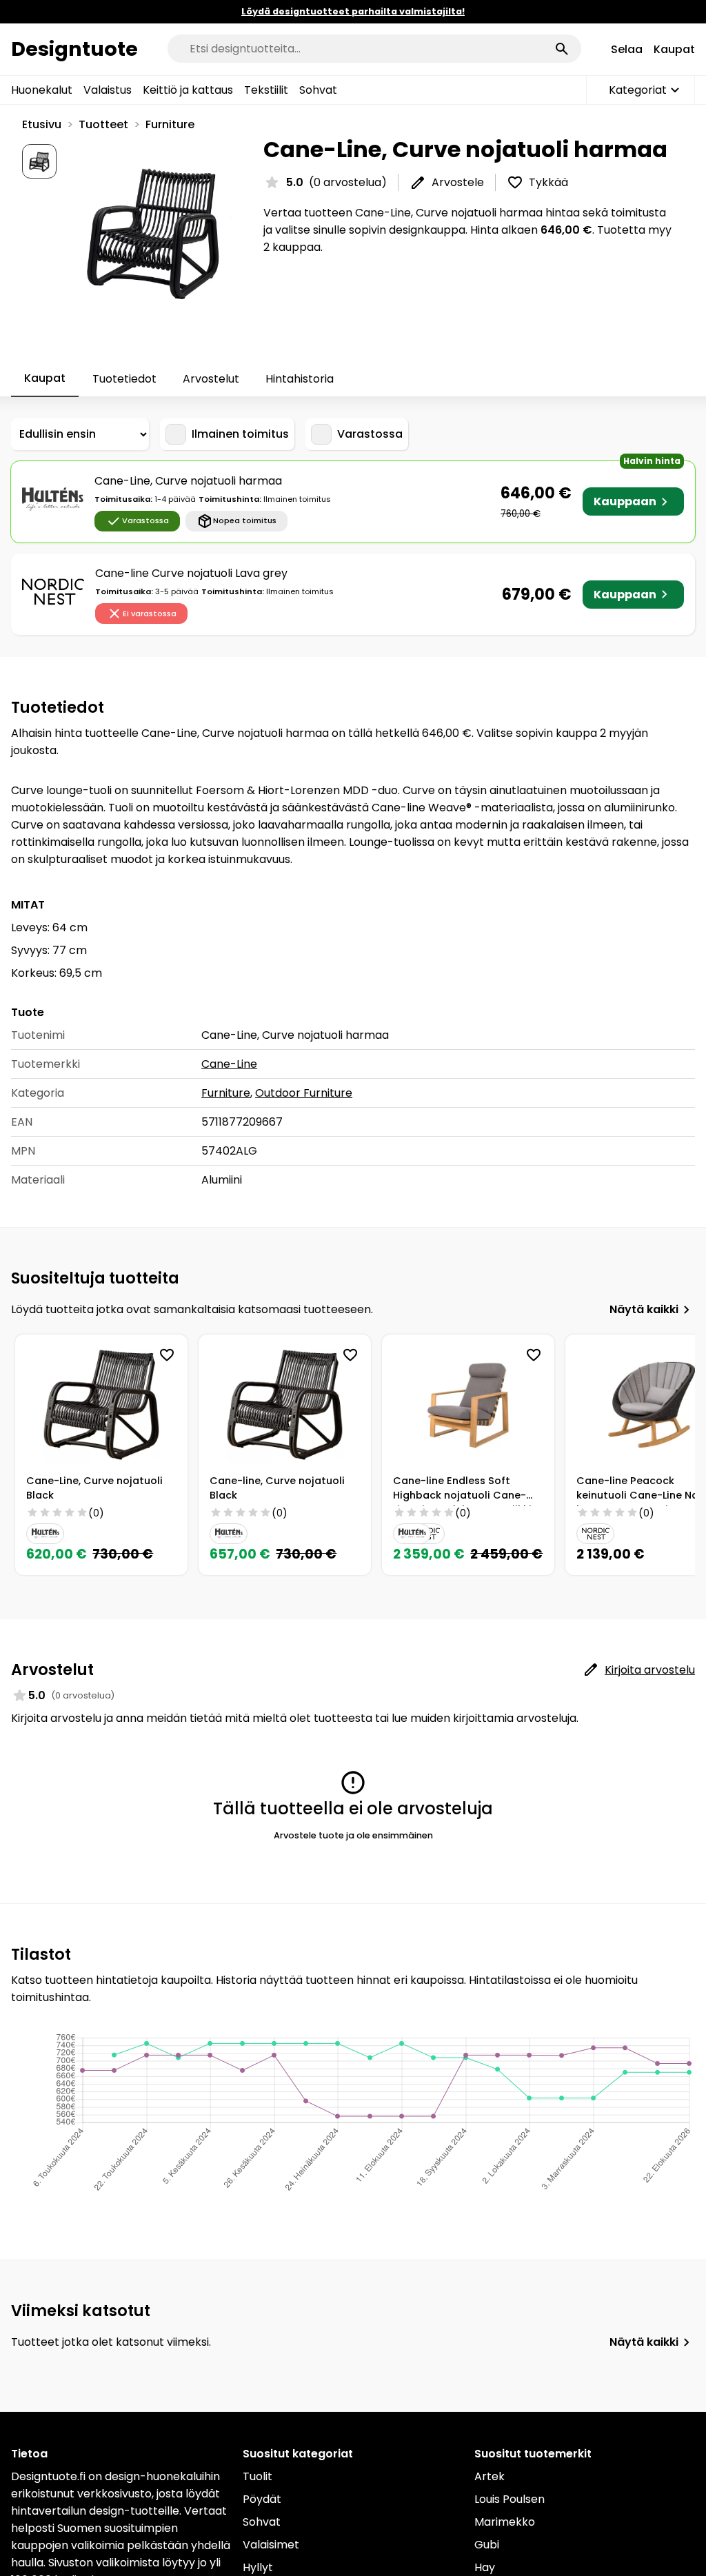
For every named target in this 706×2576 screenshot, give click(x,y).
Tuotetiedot (124, 379)
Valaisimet (271, 2545)
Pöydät (262, 2499)
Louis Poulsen (510, 2499)
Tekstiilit (266, 90)
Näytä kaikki (644, 1309)
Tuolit (258, 2476)
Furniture (170, 124)
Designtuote (74, 49)
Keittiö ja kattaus (188, 90)
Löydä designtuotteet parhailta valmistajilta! (353, 11)
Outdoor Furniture (304, 1093)
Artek (490, 2476)
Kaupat (674, 49)
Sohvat (318, 90)
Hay (485, 2567)
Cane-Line (229, 1064)
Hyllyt (258, 2567)
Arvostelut (211, 379)
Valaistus (108, 90)
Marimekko (505, 2522)
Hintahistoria (300, 379)
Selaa (627, 49)
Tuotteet (103, 124)
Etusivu (42, 124)
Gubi (487, 2545)
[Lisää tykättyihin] (167, 1355)
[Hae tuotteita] (562, 49)
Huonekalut (42, 90)
